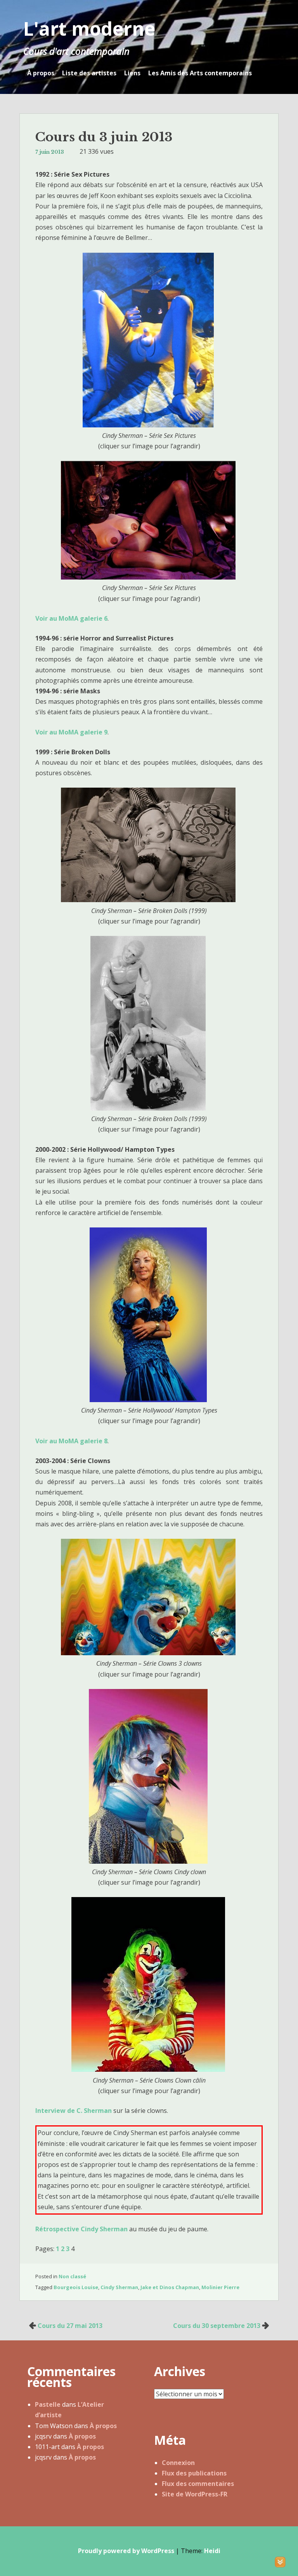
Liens (132, 73)
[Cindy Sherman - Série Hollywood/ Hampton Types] (149, 1400)
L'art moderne (89, 29)
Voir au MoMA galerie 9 (71, 732)
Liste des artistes (89, 73)
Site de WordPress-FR (195, 2494)
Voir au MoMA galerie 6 (71, 618)
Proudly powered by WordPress (126, 2551)
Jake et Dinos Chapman (170, 2287)
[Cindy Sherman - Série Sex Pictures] (149, 425)
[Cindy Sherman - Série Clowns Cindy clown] (149, 1861)
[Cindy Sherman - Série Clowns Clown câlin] (149, 2069)
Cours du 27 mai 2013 (70, 2326)
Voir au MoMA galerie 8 (71, 1441)
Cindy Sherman (119, 2287)
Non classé (72, 2276)
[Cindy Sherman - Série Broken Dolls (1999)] (149, 900)
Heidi (212, 2551)
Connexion (178, 2463)
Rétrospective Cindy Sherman (81, 2229)
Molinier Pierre (220, 2287)
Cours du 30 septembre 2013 (217, 2326)
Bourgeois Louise (76, 2287)
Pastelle (48, 2404)
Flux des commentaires (198, 2484)
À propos (41, 73)
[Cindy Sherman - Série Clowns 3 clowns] (149, 1653)
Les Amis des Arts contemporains (200, 73)
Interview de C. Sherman (74, 2111)
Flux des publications (194, 2473)
